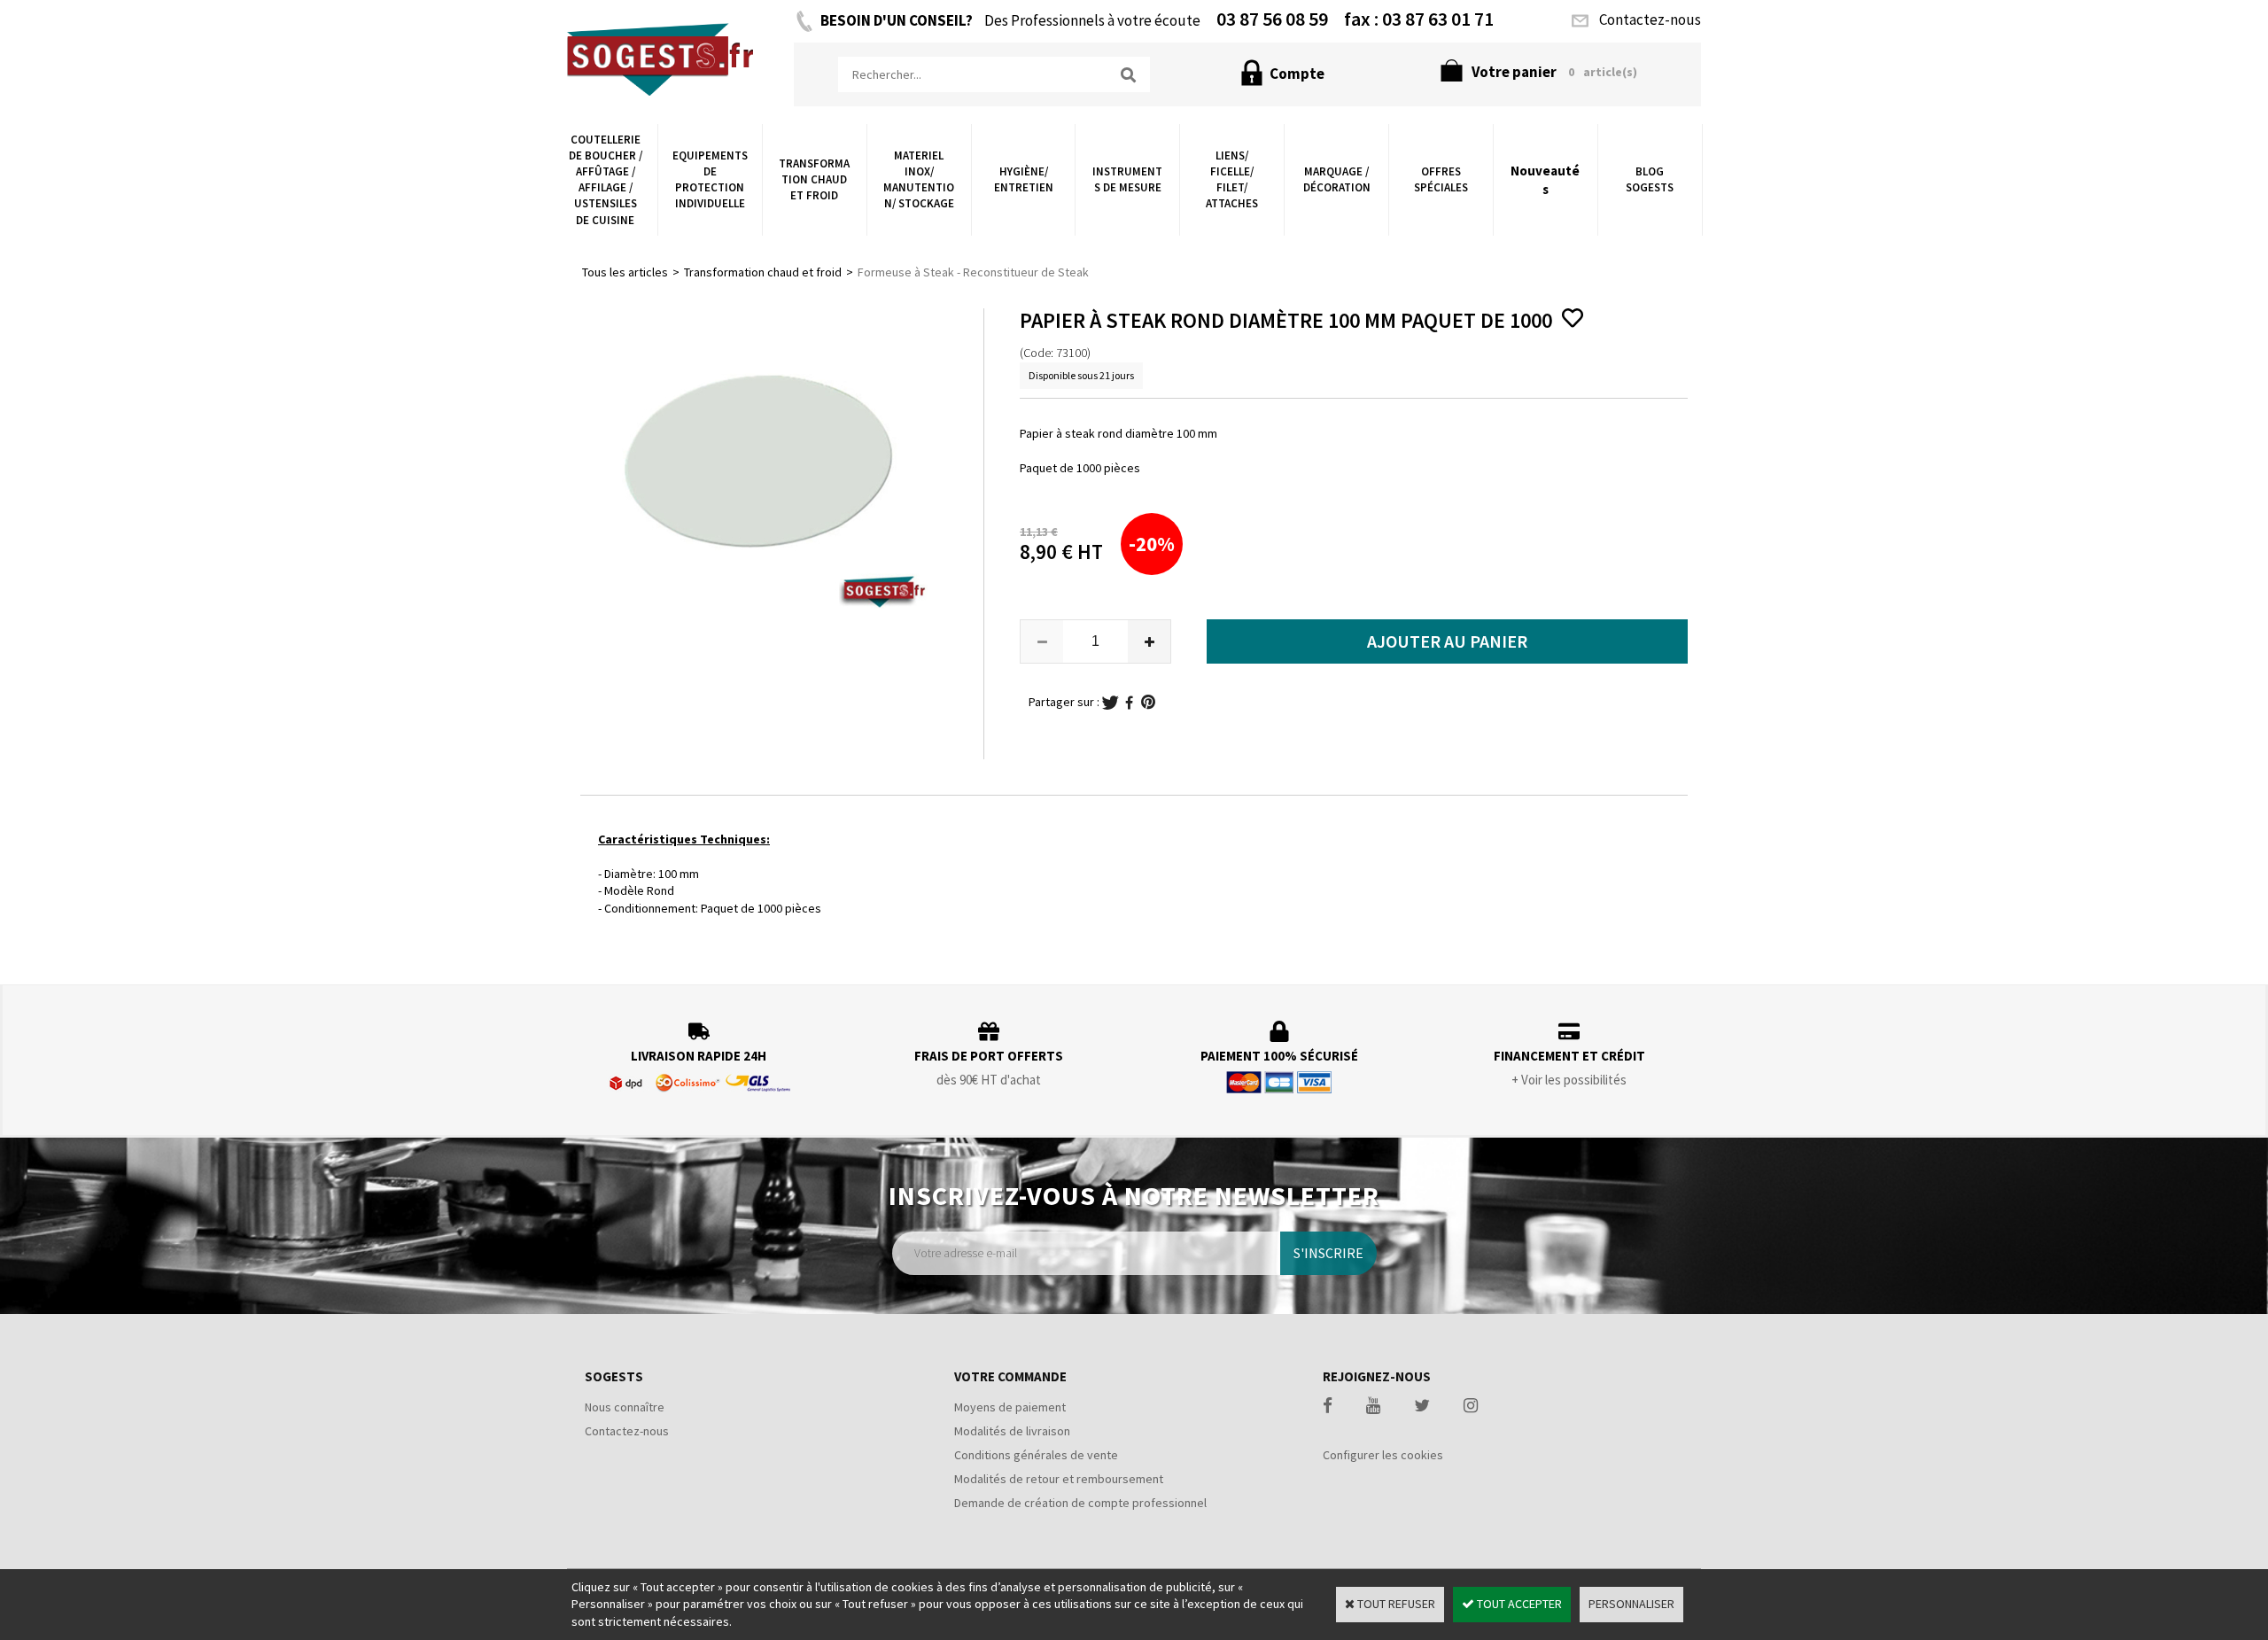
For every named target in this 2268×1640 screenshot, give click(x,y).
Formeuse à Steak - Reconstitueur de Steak (973, 272)
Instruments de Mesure (1127, 179)
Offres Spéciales (1441, 179)
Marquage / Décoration (1337, 179)
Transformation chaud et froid (814, 179)
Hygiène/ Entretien (1024, 179)
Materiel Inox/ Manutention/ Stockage (919, 180)
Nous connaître (625, 1407)
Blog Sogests (1650, 179)
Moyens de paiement (1010, 1407)
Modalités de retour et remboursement (1059, 1479)
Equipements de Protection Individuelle (710, 180)
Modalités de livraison (1012, 1431)
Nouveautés (1545, 180)
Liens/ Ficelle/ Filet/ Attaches (1232, 180)
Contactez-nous (627, 1431)
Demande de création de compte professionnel (1080, 1503)
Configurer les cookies (1383, 1455)
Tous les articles (625, 272)
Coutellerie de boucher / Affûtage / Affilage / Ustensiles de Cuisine (606, 180)
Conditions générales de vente (1036, 1455)
